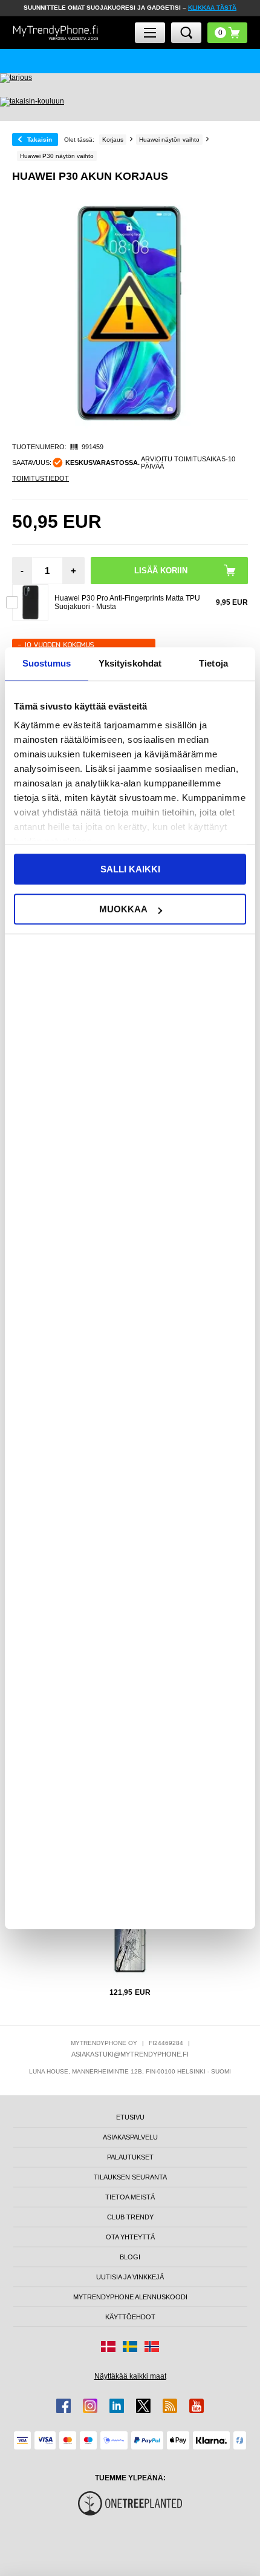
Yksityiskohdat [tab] (130, 663)
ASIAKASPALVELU (130, 2137)
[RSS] (170, 2406)
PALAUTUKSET (130, 2157)
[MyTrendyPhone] (56, 32)
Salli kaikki (130, 869)
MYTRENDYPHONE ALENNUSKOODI (130, 2297)
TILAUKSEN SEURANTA (130, 2177)
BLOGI (130, 2257)
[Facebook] (63, 2406)
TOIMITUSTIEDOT (41, 478)
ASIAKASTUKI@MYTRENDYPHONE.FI (130, 2054)
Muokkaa (123, 909)
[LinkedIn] (117, 2406)
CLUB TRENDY (130, 2217)
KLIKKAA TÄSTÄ (212, 8)
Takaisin (40, 140)
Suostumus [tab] (47, 663)
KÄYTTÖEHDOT (130, 2317)
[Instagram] (90, 2406)
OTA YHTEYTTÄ (130, 2237)
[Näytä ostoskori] (227, 33)
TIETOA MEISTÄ (130, 2197)
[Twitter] (143, 2406)
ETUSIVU (130, 2117)
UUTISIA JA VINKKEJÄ (130, 2277)
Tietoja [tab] (213, 663)
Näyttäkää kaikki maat (130, 2376)
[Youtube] (197, 2406)
